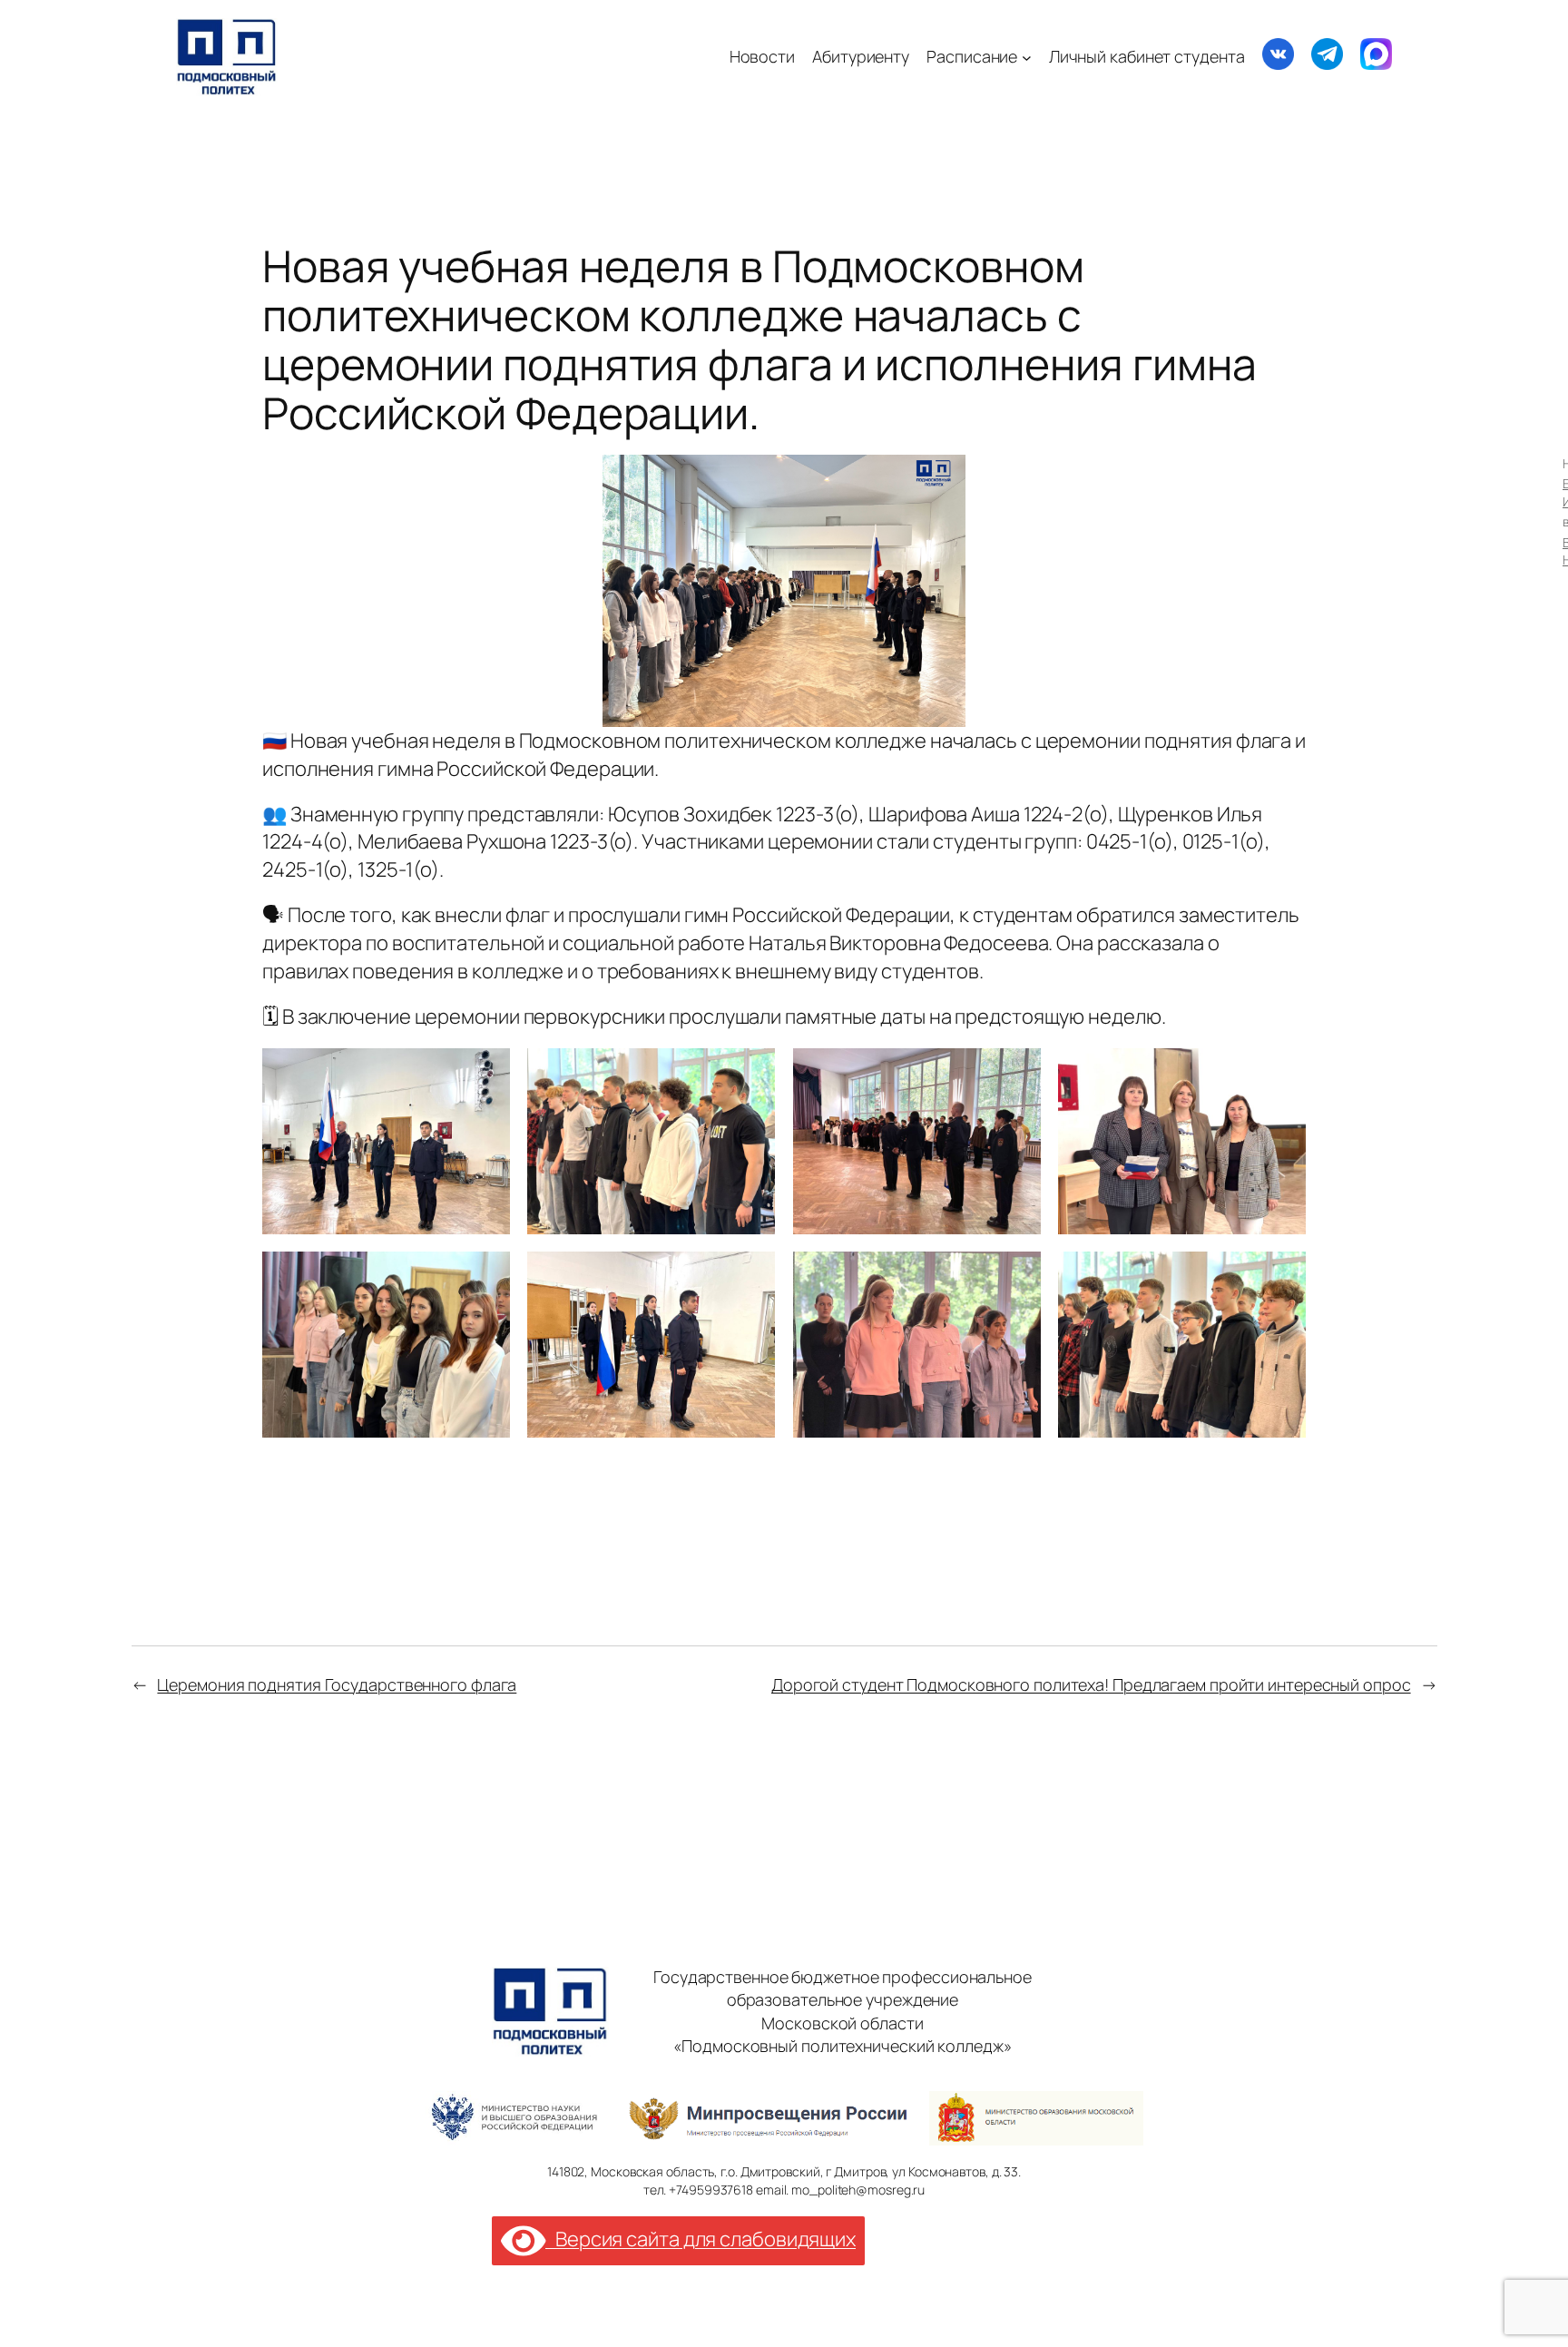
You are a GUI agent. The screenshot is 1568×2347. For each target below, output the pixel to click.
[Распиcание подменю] (1027, 57)
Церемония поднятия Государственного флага (337, 1684)
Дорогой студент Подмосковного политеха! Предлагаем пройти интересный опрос (1091, 1684)
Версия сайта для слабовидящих (701, 2239)
